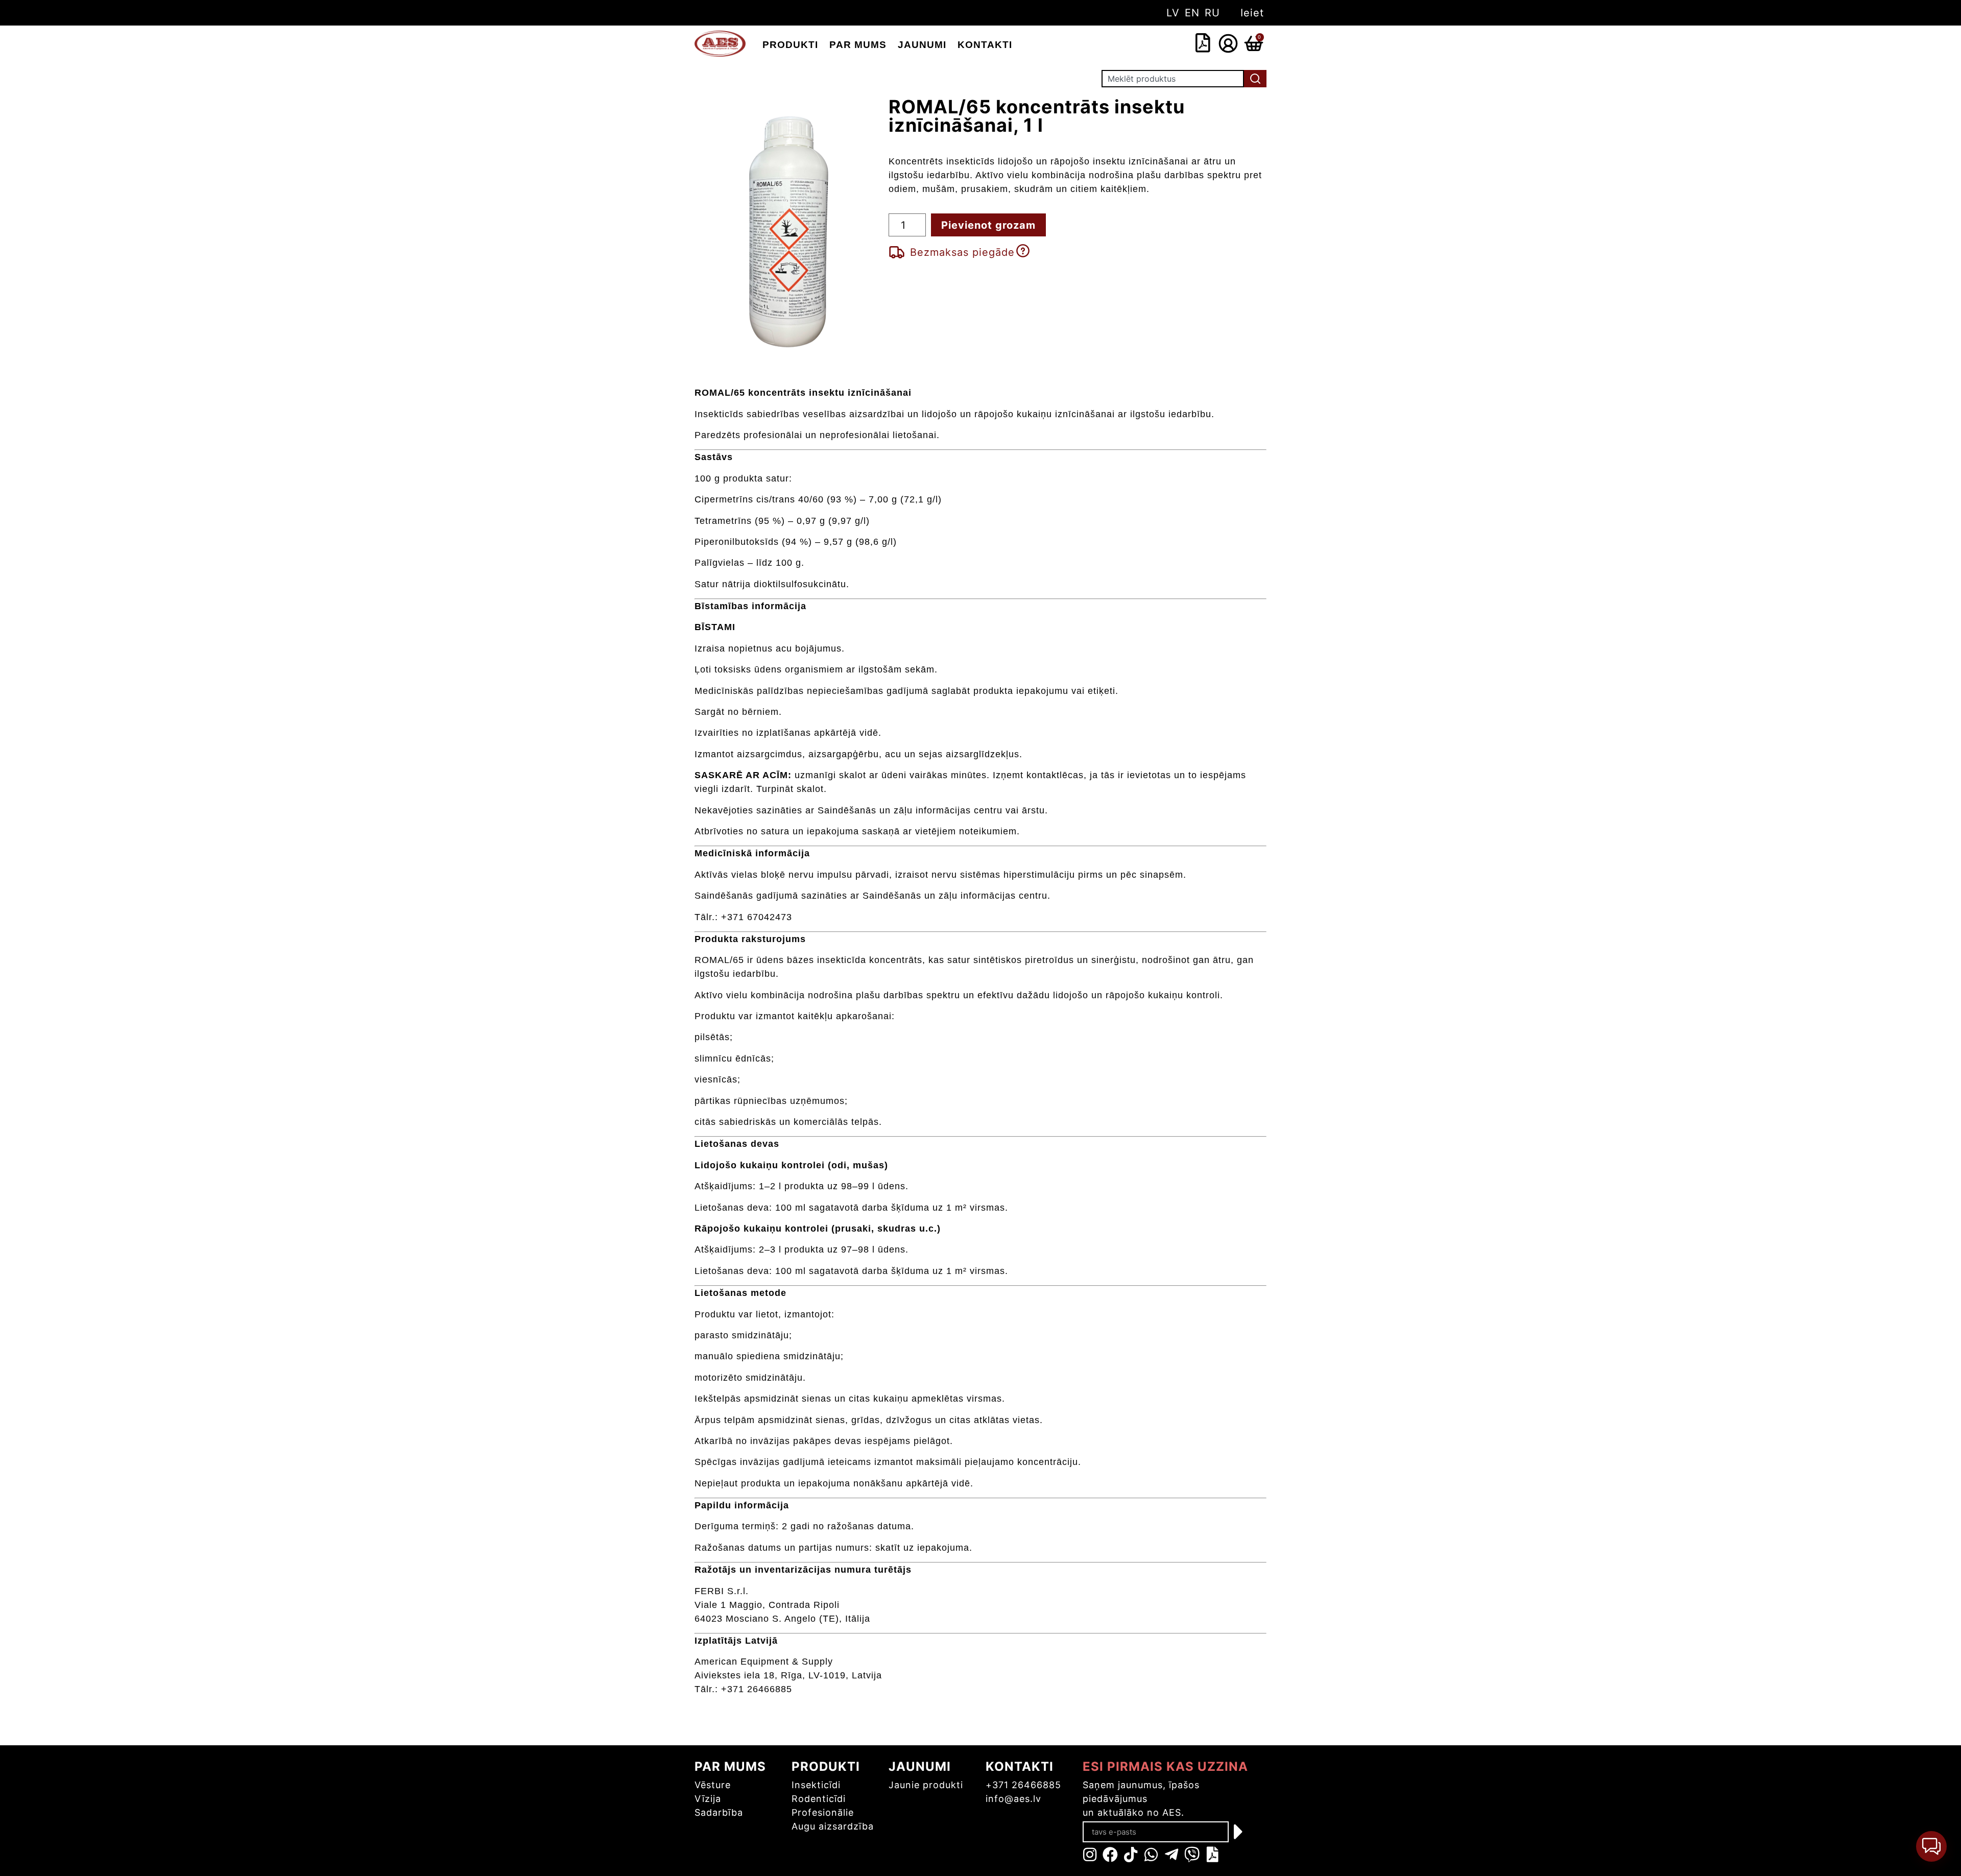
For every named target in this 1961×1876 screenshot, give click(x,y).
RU (1212, 13)
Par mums (858, 45)
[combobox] (1146, 43)
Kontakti (985, 45)
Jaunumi (922, 45)
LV (1173, 13)
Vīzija (708, 1799)
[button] (1931, 1846)
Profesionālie (823, 1812)
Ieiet (1252, 13)
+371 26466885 (1023, 1785)
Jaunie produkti (926, 1785)
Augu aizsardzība (833, 1826)
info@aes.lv (1013, 1799)
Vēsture (713, 1785)
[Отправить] (1239, 1832)
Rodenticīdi (819, 1799)
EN (1192, 13)
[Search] (1255, 79)
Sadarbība (719, 1812)
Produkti (790, 45)
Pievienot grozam (988, 225)
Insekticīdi (816, 1785)
